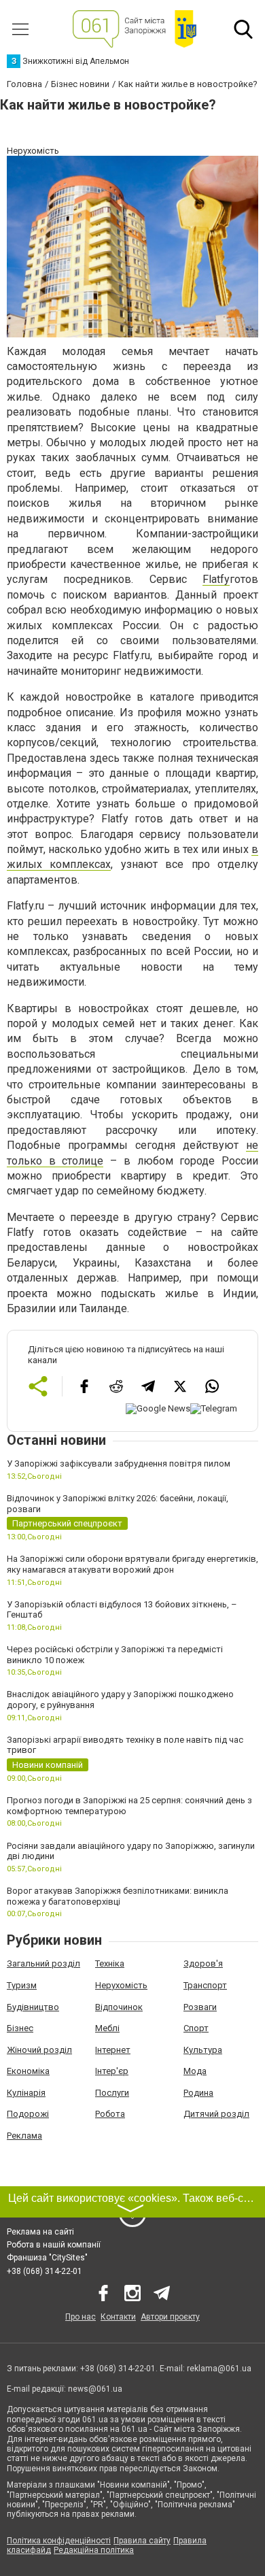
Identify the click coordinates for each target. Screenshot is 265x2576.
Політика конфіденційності (59, 2541)
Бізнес (20, 2028)
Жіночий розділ (39, 2050)
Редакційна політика (94, 2550)
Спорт (196, 2028)
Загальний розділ (43, 1963)
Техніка (110, 1963)
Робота (110, 2114)
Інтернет (113, 2050)
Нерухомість (121, 1985)
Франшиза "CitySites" (47, 2258)
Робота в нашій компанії (54, 2245)
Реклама (24, 2136)
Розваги (200, 2007)
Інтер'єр (112, 2071)
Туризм (22, 1985)
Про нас (81, 2317)
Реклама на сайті (40, 2232)
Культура (203, 2050)
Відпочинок (119, 2007)
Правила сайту (142, 2541)
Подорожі (28, 2114)
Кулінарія (26, 2093)
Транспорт (205, 1985)
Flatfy (216, 579)
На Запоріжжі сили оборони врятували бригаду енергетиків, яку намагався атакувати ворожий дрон (132, 1564)
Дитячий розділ (216, 2114)
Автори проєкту (170, 2317)
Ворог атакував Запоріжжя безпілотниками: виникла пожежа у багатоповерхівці (118, 1896)
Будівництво (33, 2007)
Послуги (112, 2093)
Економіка (28, 2071)
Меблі (107, 2028)
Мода (195, 2071)
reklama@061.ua (219, 2369)
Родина (198, 2093)
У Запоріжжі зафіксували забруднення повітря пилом (119, 1463)
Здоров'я (203, 1963)
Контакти (118, 2317)
